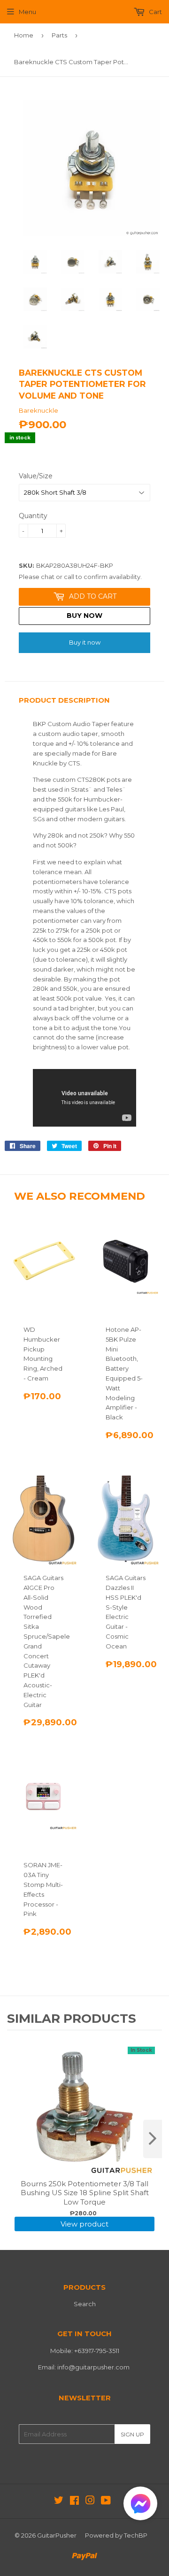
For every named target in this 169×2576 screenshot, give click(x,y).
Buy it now (85, 642)
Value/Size (36, 476)
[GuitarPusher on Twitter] (59, 2502)
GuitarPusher (57, 2535)
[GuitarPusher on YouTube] (106, 2502)
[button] (140, 2505)
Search (85, 2304)
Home (24, 35)
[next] (153, 2139)
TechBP (136, 2535)
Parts (59, 35)
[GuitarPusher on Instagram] (90, 2502)
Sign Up (132, 2434)
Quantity (33, 516)
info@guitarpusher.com (93, 2367)
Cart (155, 12)
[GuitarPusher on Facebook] (74, 2502)
